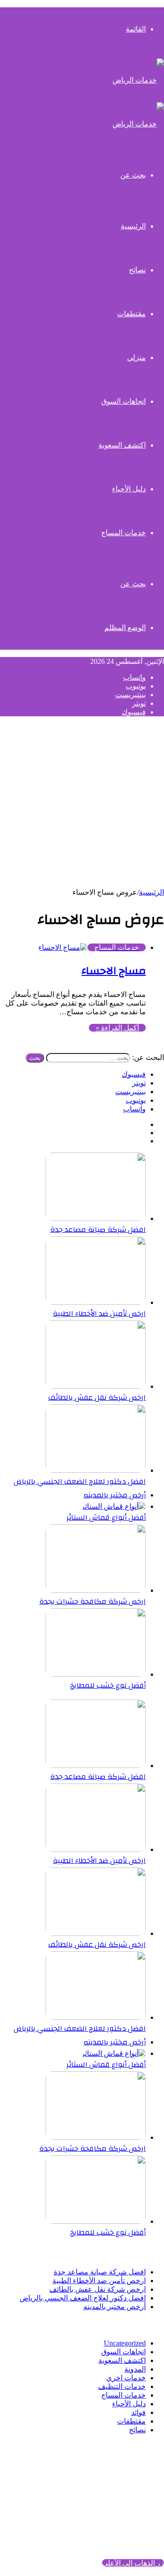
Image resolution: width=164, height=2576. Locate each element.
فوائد (138, 2412)
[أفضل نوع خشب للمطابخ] (96, 1674)
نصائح (137, 270)
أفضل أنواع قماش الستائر (106, 1517)
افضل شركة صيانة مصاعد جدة (98, 1230)
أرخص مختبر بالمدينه (115, 1495)
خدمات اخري (126, 2378)
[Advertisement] (82, 806)
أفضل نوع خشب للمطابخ (108, 1685)
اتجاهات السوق (123, 401)
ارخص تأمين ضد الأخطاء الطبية (99, 1314)
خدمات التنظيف (122, 2386)
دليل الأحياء (129, 489)
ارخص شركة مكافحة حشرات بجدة (92, 1601)
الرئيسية (151, 892)
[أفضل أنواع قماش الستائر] (113, 1506)
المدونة (135, 2369)
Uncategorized (125, 2343)
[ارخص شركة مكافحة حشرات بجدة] (96, 1590)
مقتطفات (131, 314)
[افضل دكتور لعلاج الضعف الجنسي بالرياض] (96, 1470)
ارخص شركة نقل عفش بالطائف (97, 1398)
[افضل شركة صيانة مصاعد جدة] (96, 1218)
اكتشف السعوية (122, 445)
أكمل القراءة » (117, 1028)
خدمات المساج (123, 533)
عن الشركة (129, 2479)
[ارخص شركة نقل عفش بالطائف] (96, 1386)
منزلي (136, 357)
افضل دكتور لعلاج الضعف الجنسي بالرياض (80, 1481)
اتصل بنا (134, 2496)
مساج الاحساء (114, 971)
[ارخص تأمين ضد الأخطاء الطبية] (96, 1302)
